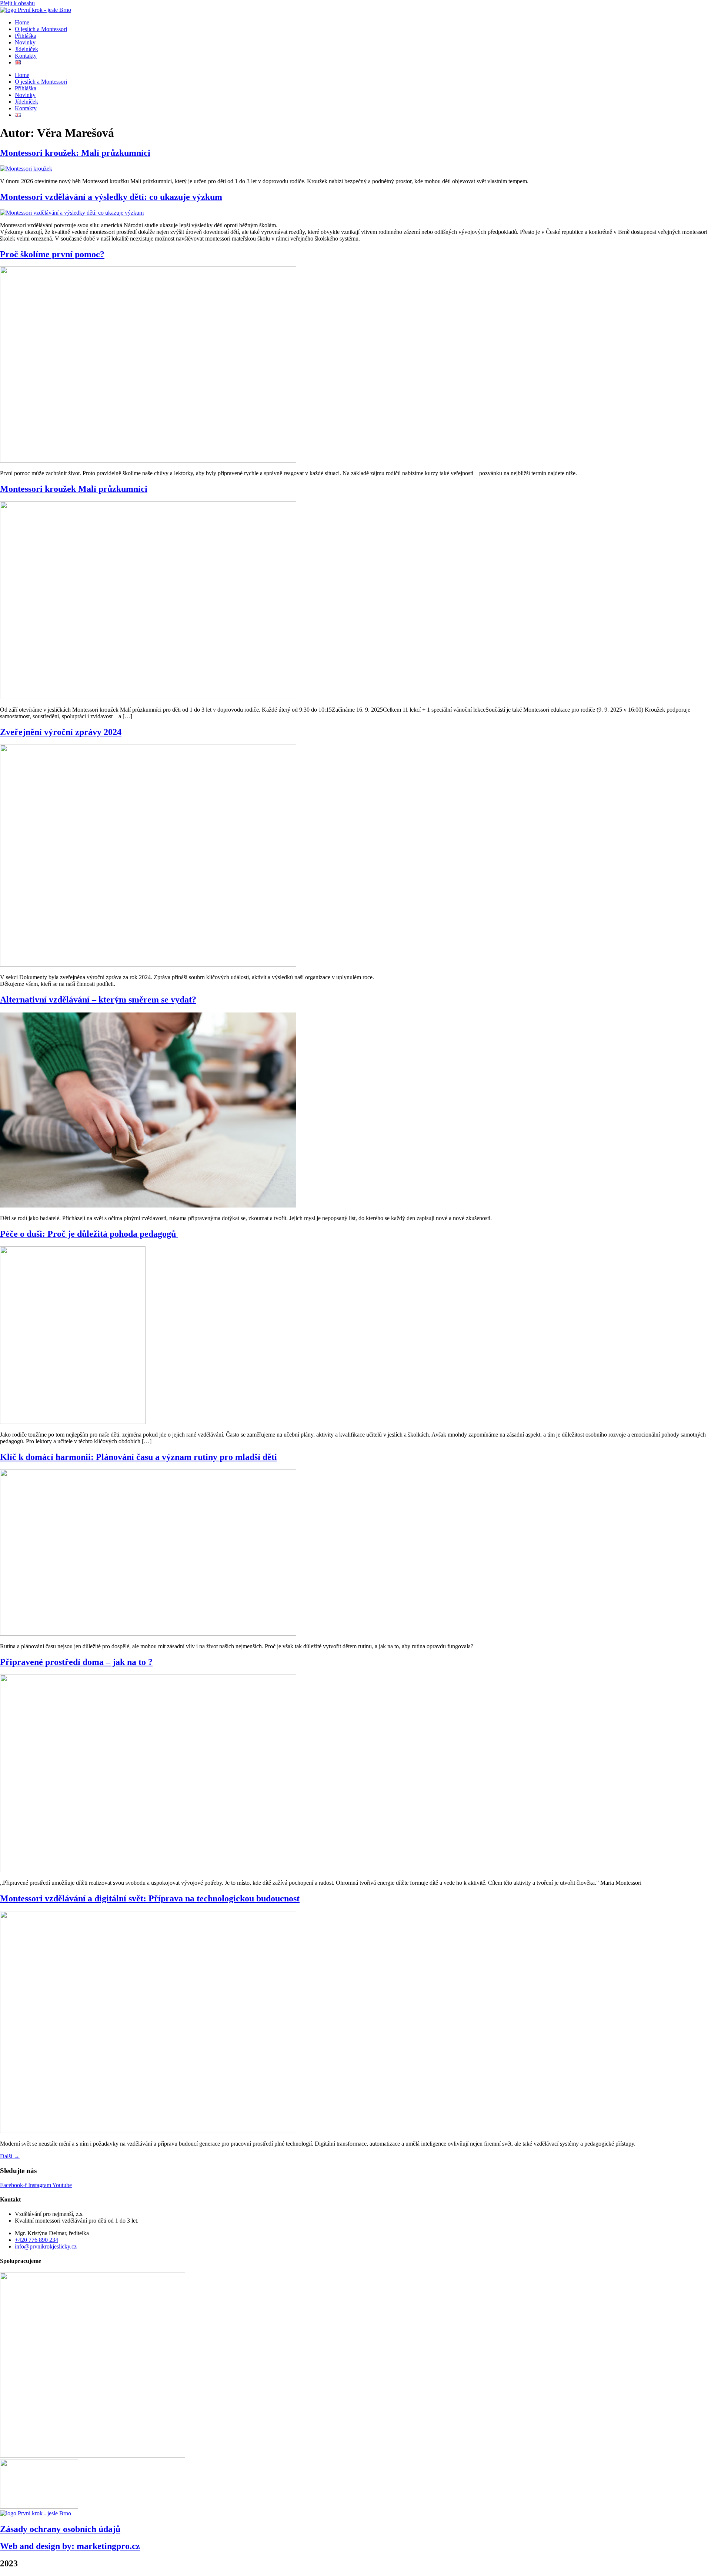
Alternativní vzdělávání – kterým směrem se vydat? (98, 1000)
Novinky (25, 42)
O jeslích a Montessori (41, 29)
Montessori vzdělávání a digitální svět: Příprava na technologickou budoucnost (150, 1898)
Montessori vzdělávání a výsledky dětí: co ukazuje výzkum (111, 197)
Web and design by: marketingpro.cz (70, 2546)
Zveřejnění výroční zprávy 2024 (61, 732)
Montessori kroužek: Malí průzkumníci (75, 153)
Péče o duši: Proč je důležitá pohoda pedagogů (89, 1234)
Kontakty (26, 56)
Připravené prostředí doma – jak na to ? (76, 1662)
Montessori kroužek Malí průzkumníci (74, 489)
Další (10, 2156)
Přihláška (26, 36)
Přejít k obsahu (17, 3)
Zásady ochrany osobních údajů (60, 2529)
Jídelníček (26, 49)
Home (22, 22)
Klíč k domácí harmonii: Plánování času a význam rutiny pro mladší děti (138, 1457)
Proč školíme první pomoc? (52, 254)
